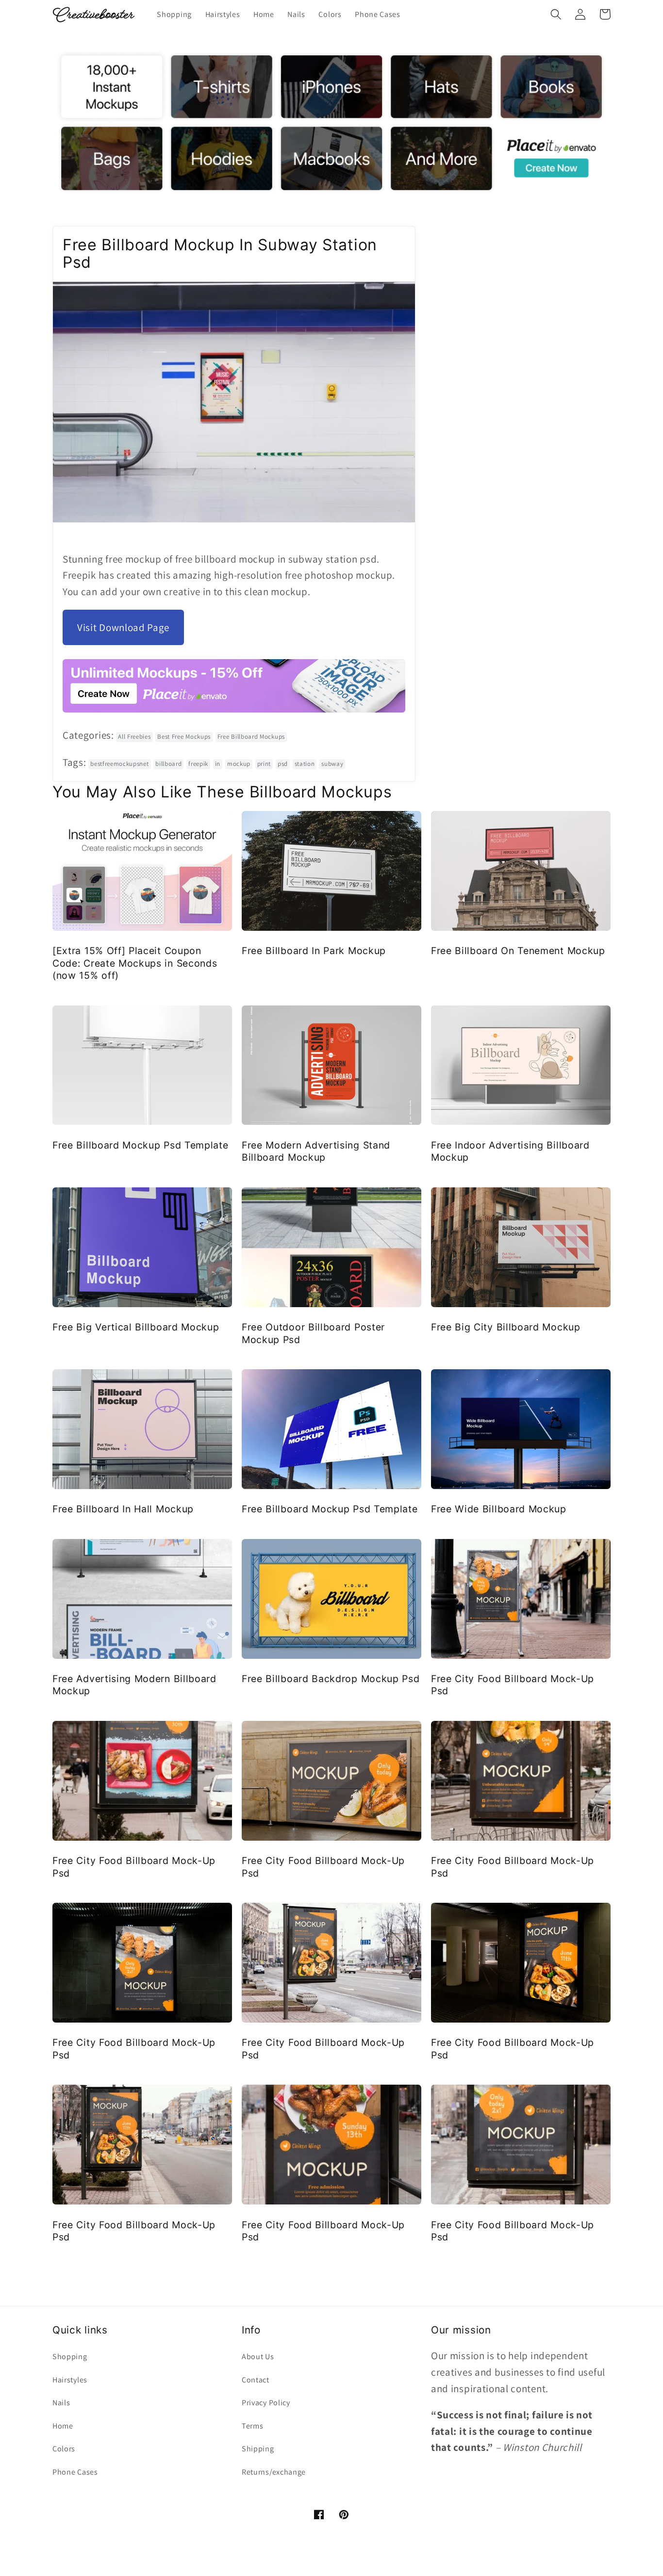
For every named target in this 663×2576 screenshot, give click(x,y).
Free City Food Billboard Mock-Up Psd (513, 1685)
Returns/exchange (274, 2472)
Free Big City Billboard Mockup (506, 1327)
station (305, 764)
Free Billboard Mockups (251, 737)
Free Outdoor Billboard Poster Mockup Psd (313, 1333)
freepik (198, 764)
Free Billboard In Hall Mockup (123, 1509)
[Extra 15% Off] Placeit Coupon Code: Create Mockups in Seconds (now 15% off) (135, 963)
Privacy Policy (266, 2403)
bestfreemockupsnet (119, 764)
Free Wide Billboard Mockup (499, 1509)
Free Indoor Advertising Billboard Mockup (510, 1151)
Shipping (258, 2449)
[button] (556, 14)
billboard (168, 764)
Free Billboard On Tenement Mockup (518, 951)
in (218, 764)
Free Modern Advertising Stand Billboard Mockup (316, 1151)
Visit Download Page (123, 627)
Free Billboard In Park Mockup (314, 951)
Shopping (70, 2357)
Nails (61, 2403)
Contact (256, 2380)
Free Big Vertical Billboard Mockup (136, 1327)
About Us (258, 2357)
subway (332, 764)
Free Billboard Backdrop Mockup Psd (331, 1679)
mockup (239, 764)
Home (63, 2426)
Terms (252, 2426)
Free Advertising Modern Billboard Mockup (134, 1685)
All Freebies (134, 737)
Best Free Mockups (184, 737)
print (264, 764)
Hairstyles (70, 2380)
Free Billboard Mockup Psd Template (140, 1145)
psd (283, 764)
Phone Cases (75, 2472)
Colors (64, 2449)
